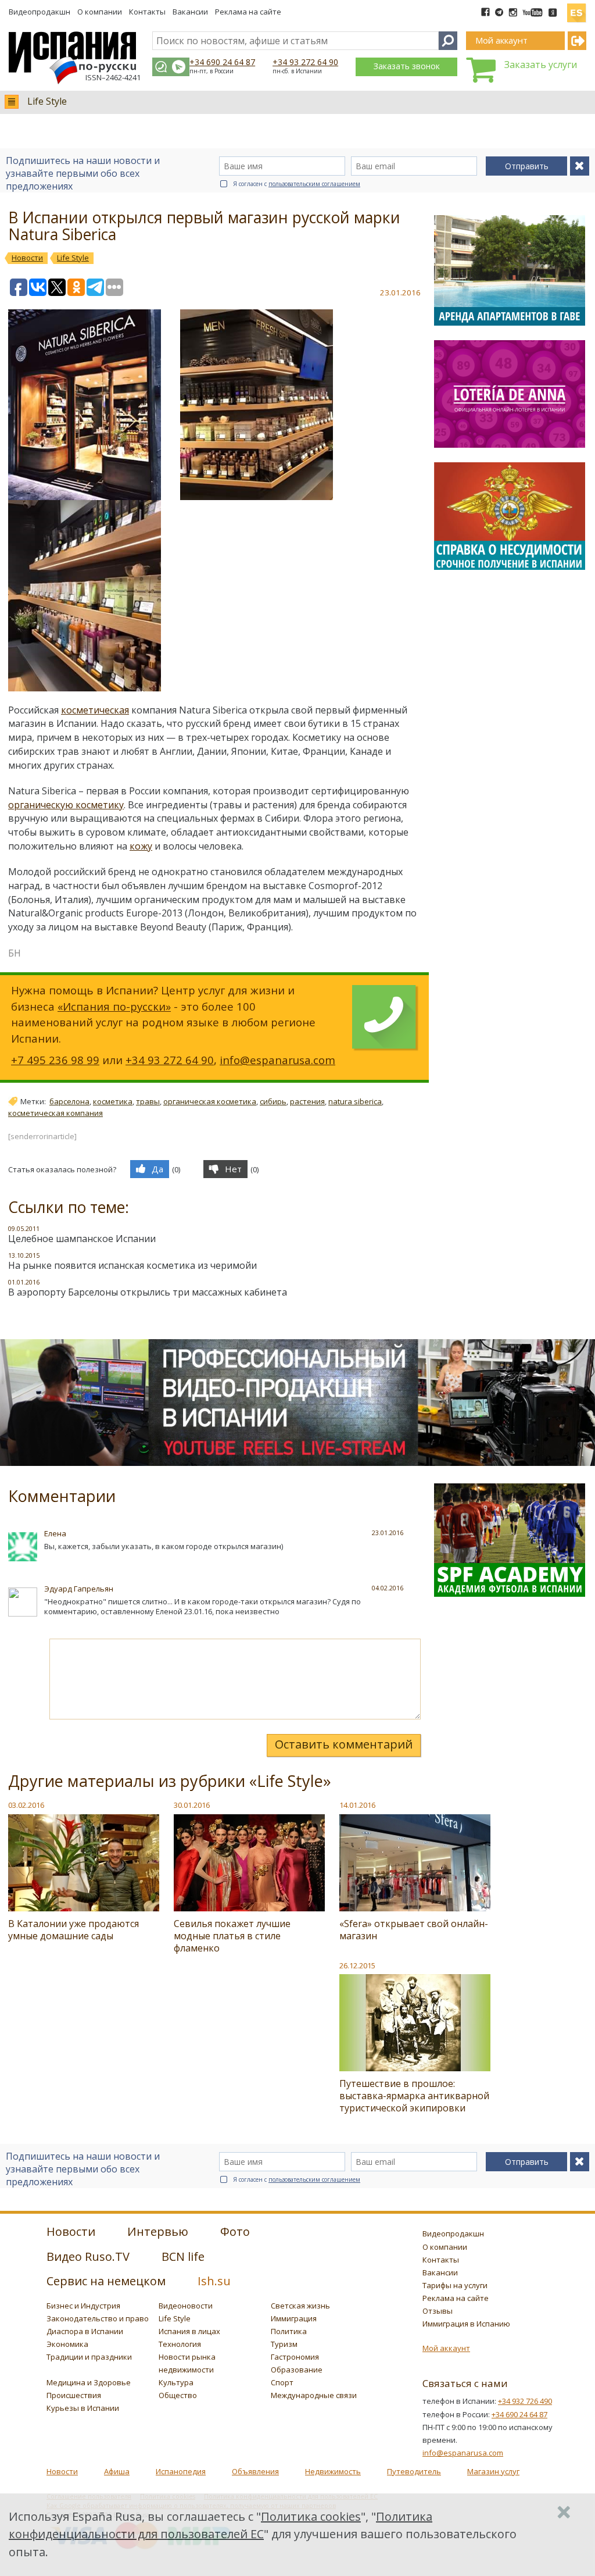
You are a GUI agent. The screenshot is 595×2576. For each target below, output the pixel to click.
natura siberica (355, 1101)
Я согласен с (297, 184)
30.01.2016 (192, 1805)
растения (307, 1101)
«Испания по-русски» (114, 1006)
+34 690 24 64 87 (222, 62)
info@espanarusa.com (277, 1060)
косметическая (95, 710)
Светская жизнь (300, 2306)
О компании (100, 12)
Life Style (47, 101)
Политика (289, 2331)
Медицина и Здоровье (89, 2382)
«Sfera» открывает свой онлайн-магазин (414, 1930)
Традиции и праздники (89, 2357)
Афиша (117, 2471)
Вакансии (190, 12)
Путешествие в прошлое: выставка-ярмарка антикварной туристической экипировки (414, 2096)
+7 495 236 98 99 (55, 1060)
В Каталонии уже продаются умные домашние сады (74, 1930)
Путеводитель (414, 2471)
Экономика (67, 2344)
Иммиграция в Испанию (466, 2324)
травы (148, 1101)
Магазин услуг (493, 2471)
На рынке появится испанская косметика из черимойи (132, 1265)
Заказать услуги (541, 65)
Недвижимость (333, 2471)
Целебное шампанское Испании (82, 1239)
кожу (141, 846)
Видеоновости (186, 2306)
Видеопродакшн (40, 12)
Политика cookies (311, 2516)
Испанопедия (181, 2471)
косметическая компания (55, 1113)
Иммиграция (294, 2318)
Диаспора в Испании (85, 2331)
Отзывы (438, 2311)
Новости (62, 2471)
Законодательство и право (98, 2318)
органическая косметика (210, 1101)
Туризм (284, 2344)
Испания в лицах (189, 2331)
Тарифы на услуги (455, 2285)
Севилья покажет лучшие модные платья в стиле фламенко (232, 1936)
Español (576, 8)
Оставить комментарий (344, 1744)
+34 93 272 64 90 (305, 62)
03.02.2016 (26, 1805)
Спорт (282, 2382)
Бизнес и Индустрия (83, 2306)
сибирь (273, 1101)
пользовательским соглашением (314, 184)
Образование (297, 2370)
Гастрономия (295, 2357)
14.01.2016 (357, 1805)
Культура (176, 2382)
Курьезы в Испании (83, 2408)
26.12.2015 (357, 1965)
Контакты (147, 12)
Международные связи (314, 2395)
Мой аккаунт (446, 2348)
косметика (113, 1101)
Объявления (255, 2471)
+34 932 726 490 (525, 2401)
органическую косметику (66, 805)
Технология (180, 2344)
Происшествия (74, 2395)
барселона (69, 1101)
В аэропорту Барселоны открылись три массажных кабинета (148, 1292)
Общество (178, 2395)
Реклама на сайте (248, 12)
